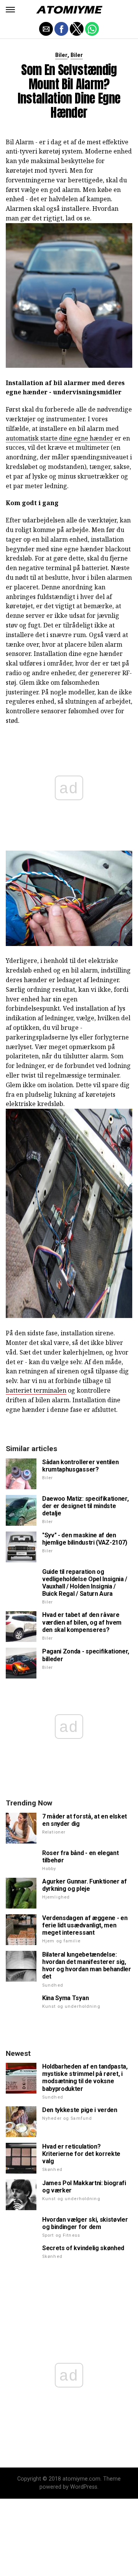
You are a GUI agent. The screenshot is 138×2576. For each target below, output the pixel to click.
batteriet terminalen (36, 1390)
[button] (10, 10)
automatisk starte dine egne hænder (59, 438)
